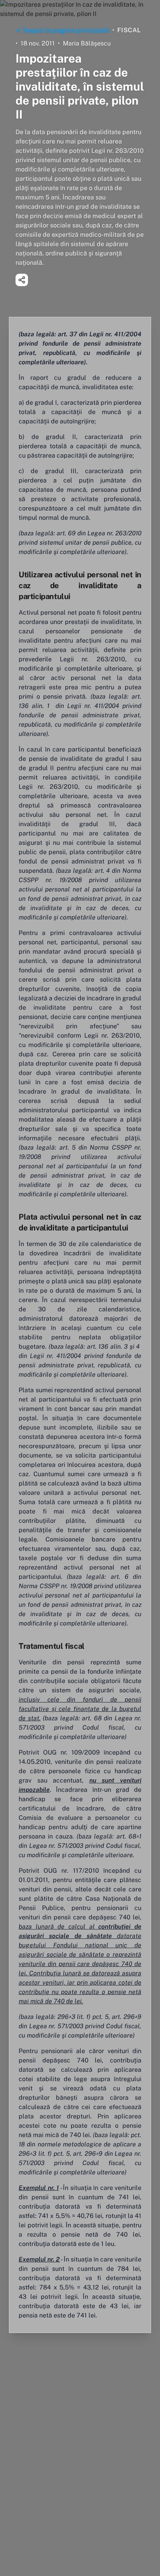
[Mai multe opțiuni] (22, 280)
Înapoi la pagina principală (66, 30)
